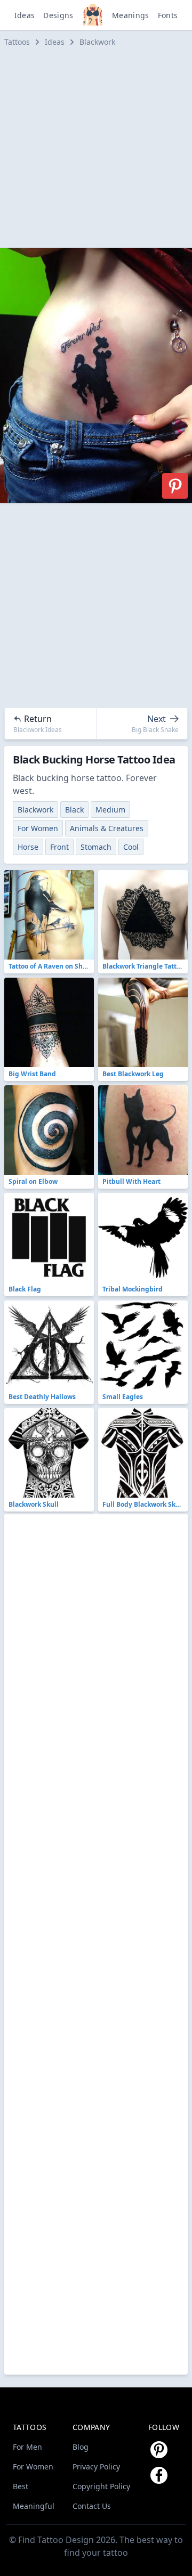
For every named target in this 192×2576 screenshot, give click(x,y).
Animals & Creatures (107, 828)
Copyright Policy (101, 2486)
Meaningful (34, 2506)
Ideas (25, 15)
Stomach (96, 847)
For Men (27, 2447)
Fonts (168, 15)
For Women (38, 828)
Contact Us (92, 2506)
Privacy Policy (96, 2467)
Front (59, 847)
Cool (131, 847)
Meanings (131, 15)
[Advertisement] (96, 148)
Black (74, 810)
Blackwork (97, 42)
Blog (81, 2447)
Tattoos (17, 42)
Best (21, 2486)
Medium (110, 810)
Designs (58, 15)
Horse (28, 847)
